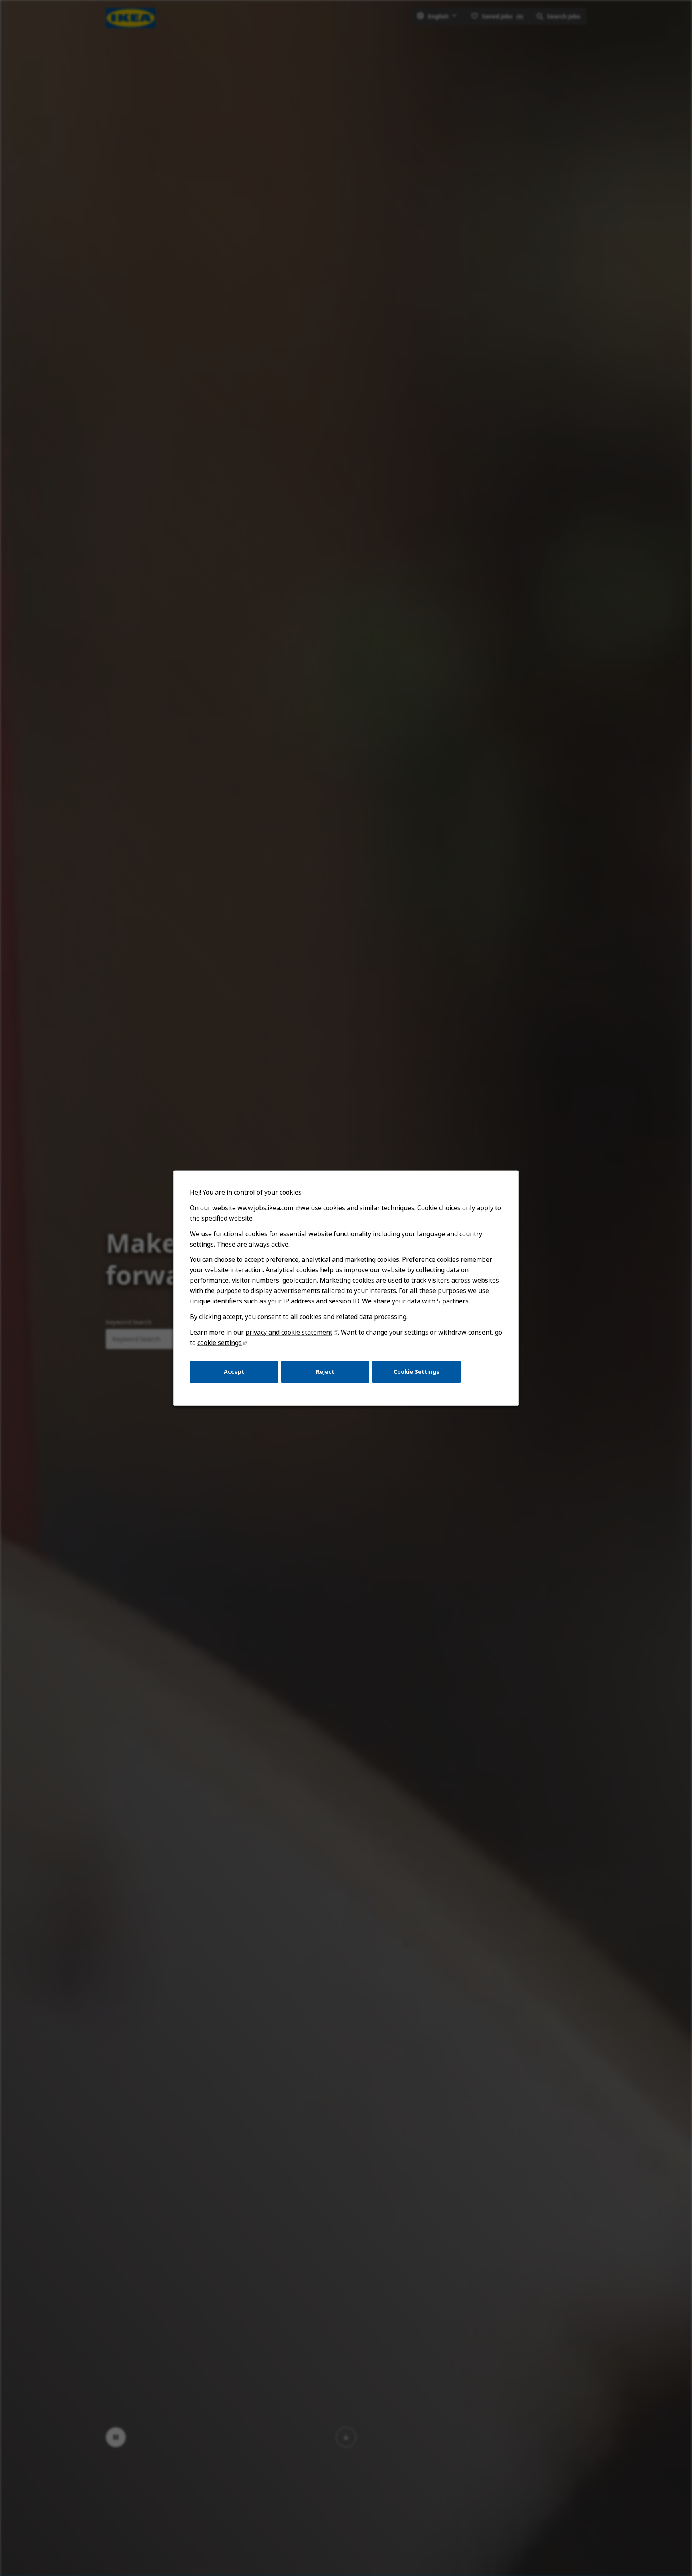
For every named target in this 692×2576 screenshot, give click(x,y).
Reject (325, 1371)
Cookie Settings (416, 1371)
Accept (234, 1371)
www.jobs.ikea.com (266, 1208)
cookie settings (220, 1343)
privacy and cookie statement (289, 1332)
